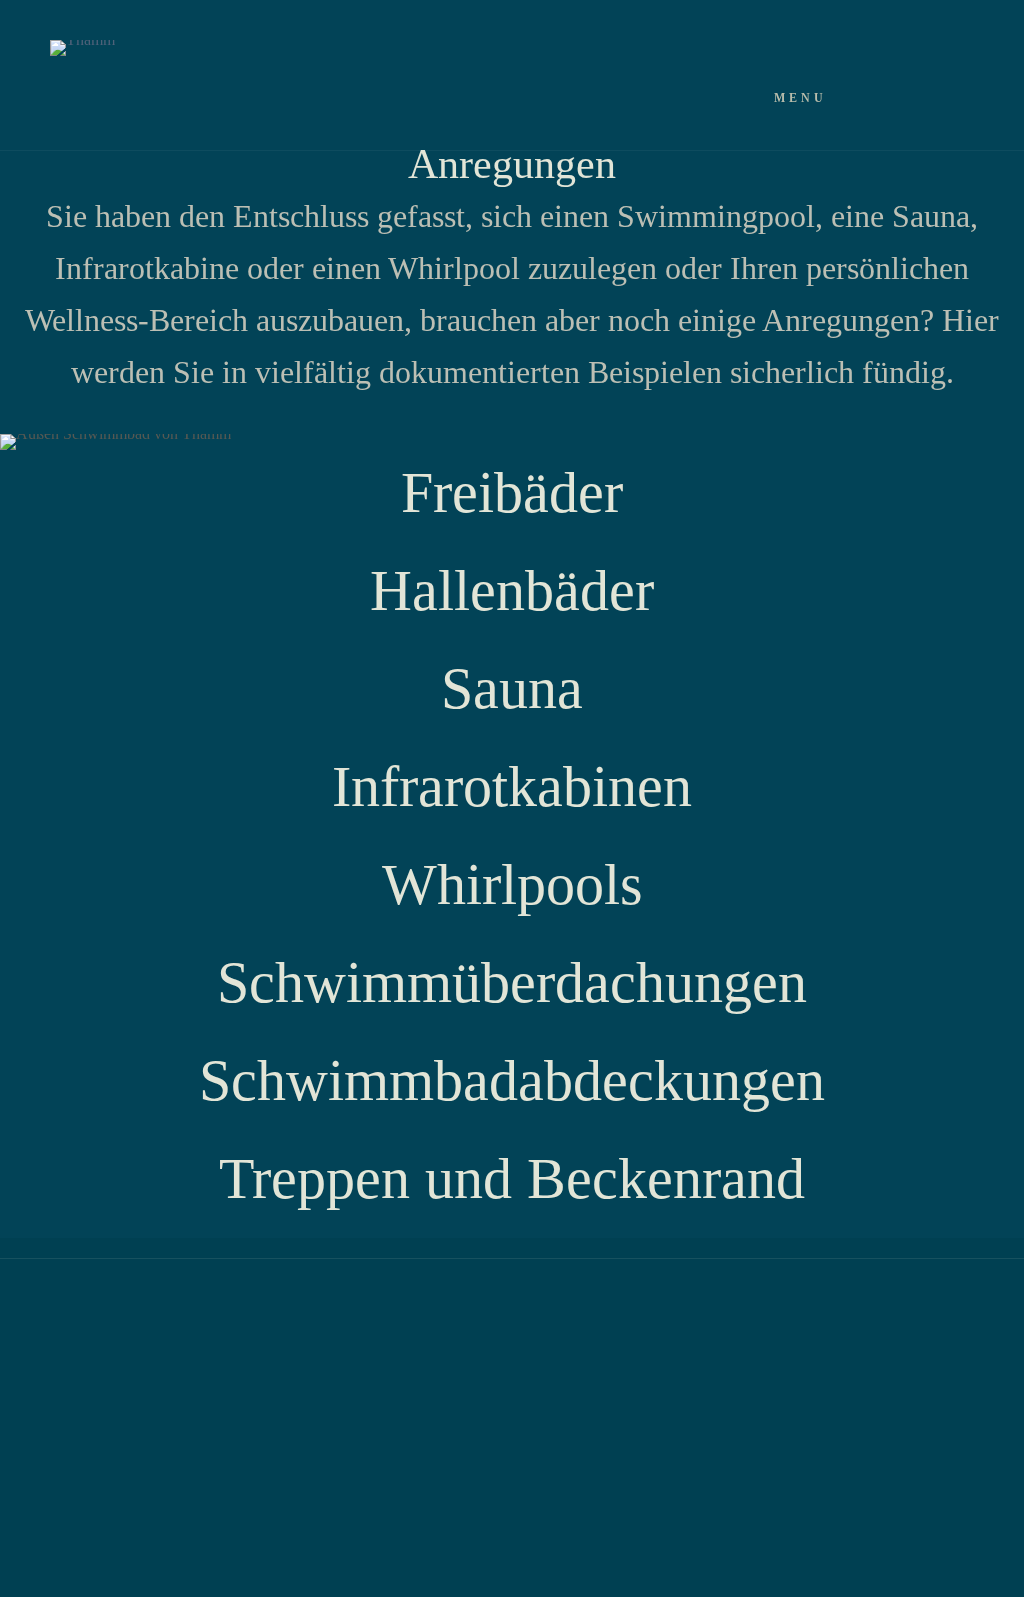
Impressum (346, 1326)
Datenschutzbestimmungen (177, 1326)
